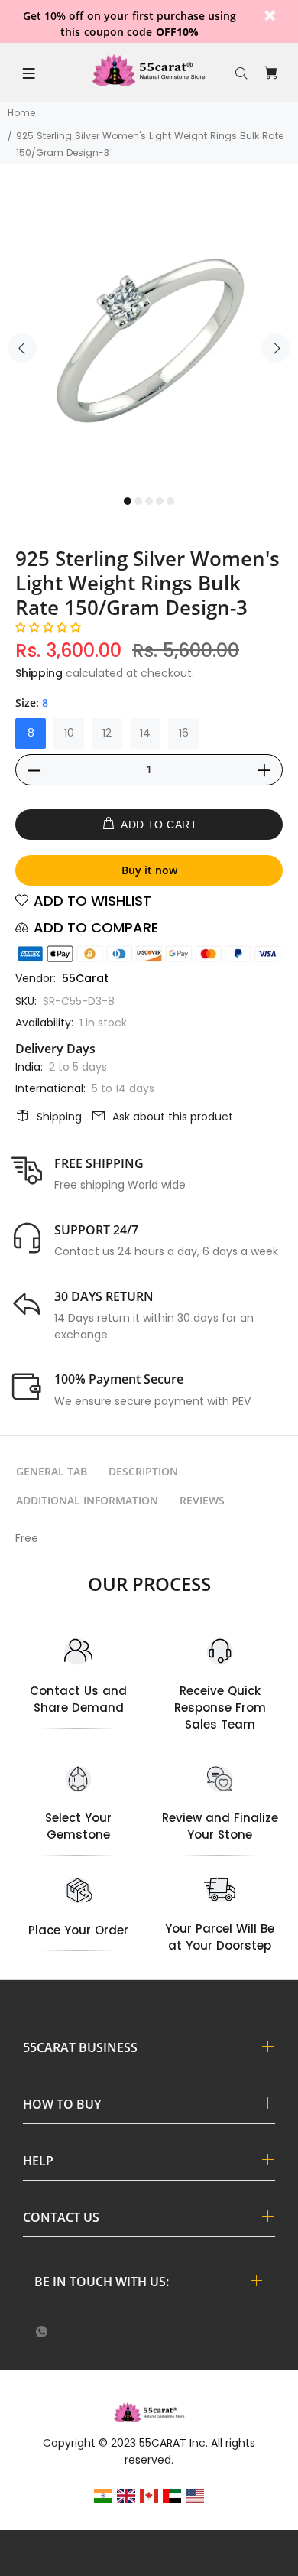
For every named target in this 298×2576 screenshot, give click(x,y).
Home (21, 113)
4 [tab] (160, 501)
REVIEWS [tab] (202, 1500)
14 (145, 733)
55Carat (85, 978)
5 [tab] (170, 501)
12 (107, 733)
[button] (48, 627)
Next (276, 348)
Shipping (39, 673)
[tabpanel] (149, 339)
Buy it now (149, 870)
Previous (22, 348)
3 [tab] (149, 501)
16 (184, 733)
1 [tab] (128, 501)
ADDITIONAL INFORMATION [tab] (87, 1500)
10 (69, 733)
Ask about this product (173, 1117)
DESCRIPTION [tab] (143, 1471)
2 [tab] (138, 501)
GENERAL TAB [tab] (52, 1471)
